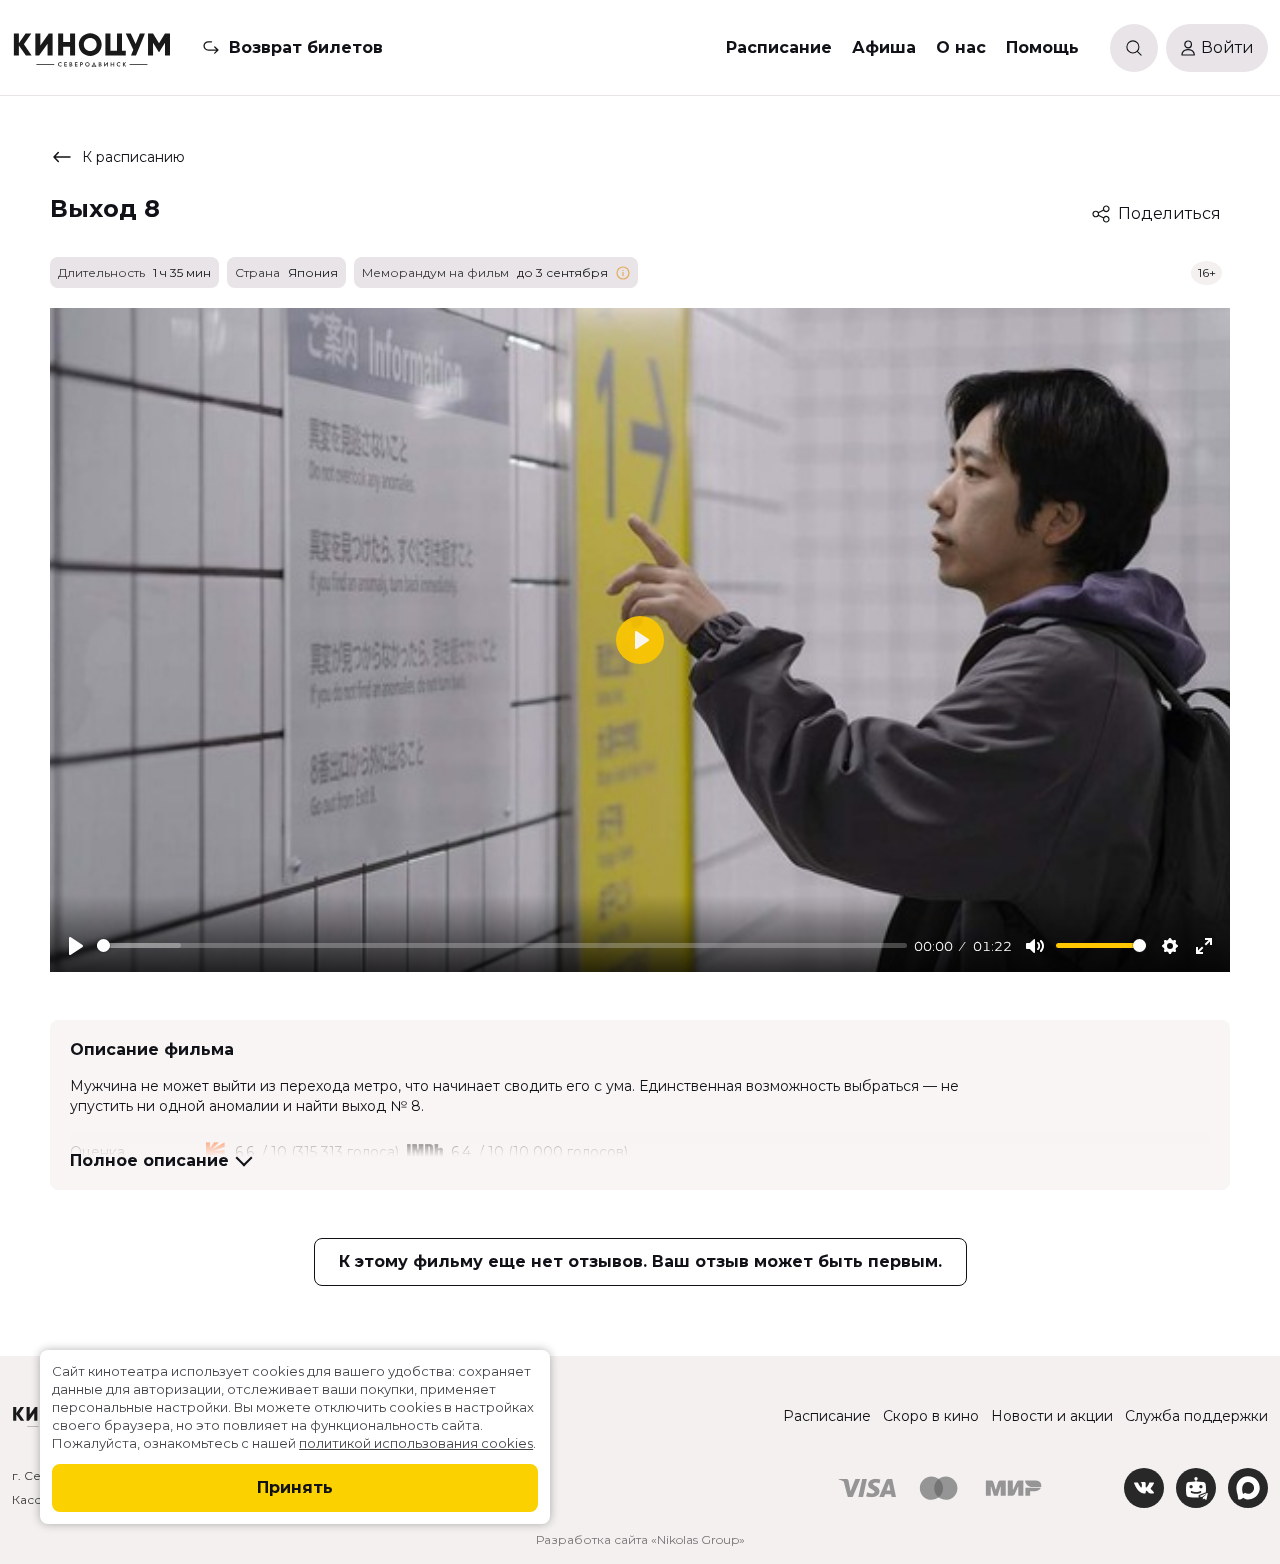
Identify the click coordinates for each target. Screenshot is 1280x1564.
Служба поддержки (1196, 1416)
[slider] (502, 945)
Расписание (779, 47)
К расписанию (133, 157)
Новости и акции (1052, 1416)
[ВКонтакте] (1144, 1488)
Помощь (1042, 47)
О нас (961, 47)
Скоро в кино (931, 1416)
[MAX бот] (1248, 1488)
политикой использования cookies (416, 1443)
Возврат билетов (306, 47)
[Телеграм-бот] (1196, 1488)
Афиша (884, 47)
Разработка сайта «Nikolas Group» (640, 1539)
